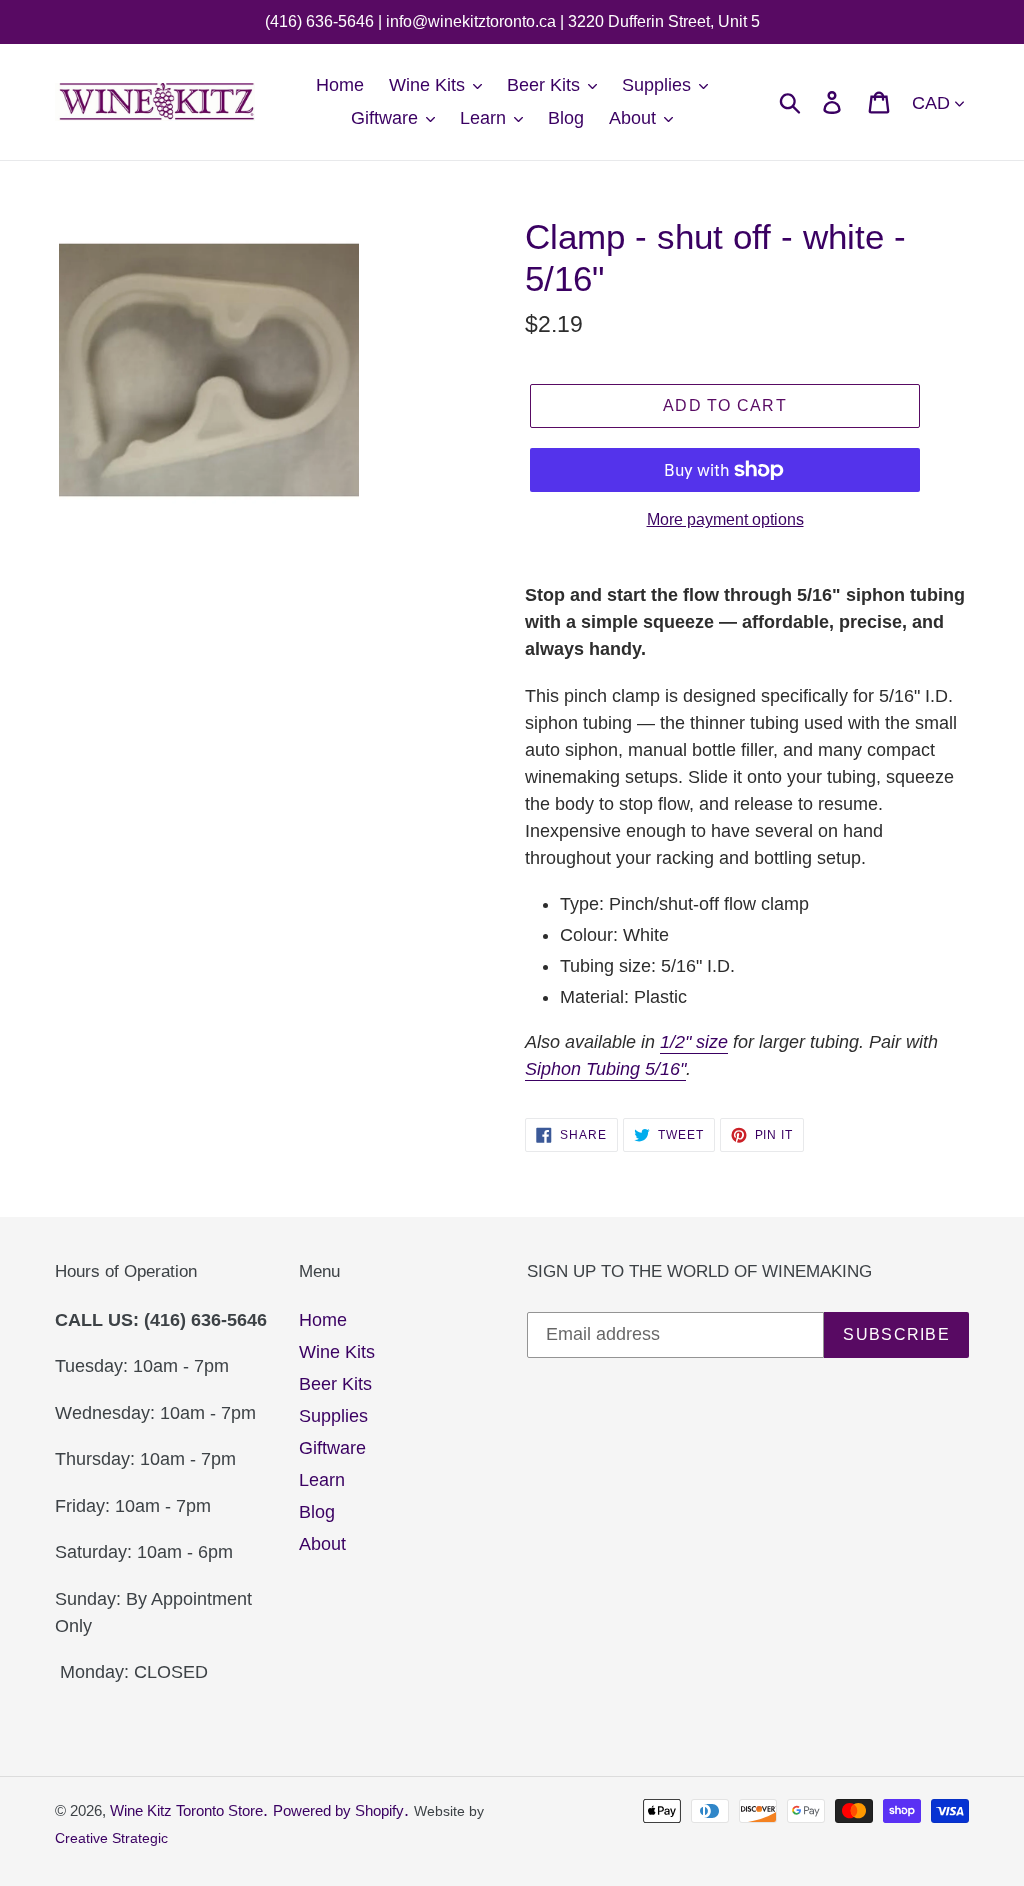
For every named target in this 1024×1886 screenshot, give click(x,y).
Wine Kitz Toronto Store (186, 1810)
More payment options (725, 519)
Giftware (332, 1448)
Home (323, 1320)
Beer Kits (335, 1384)
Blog (317, 1512)
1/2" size (694, 1042)
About (322, 1544)
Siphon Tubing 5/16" (605, 1069)
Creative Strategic (111, 1838)
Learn (322, 1480)
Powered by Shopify (338, 1810)
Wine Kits (337, 1352)
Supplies (333, 1416)
